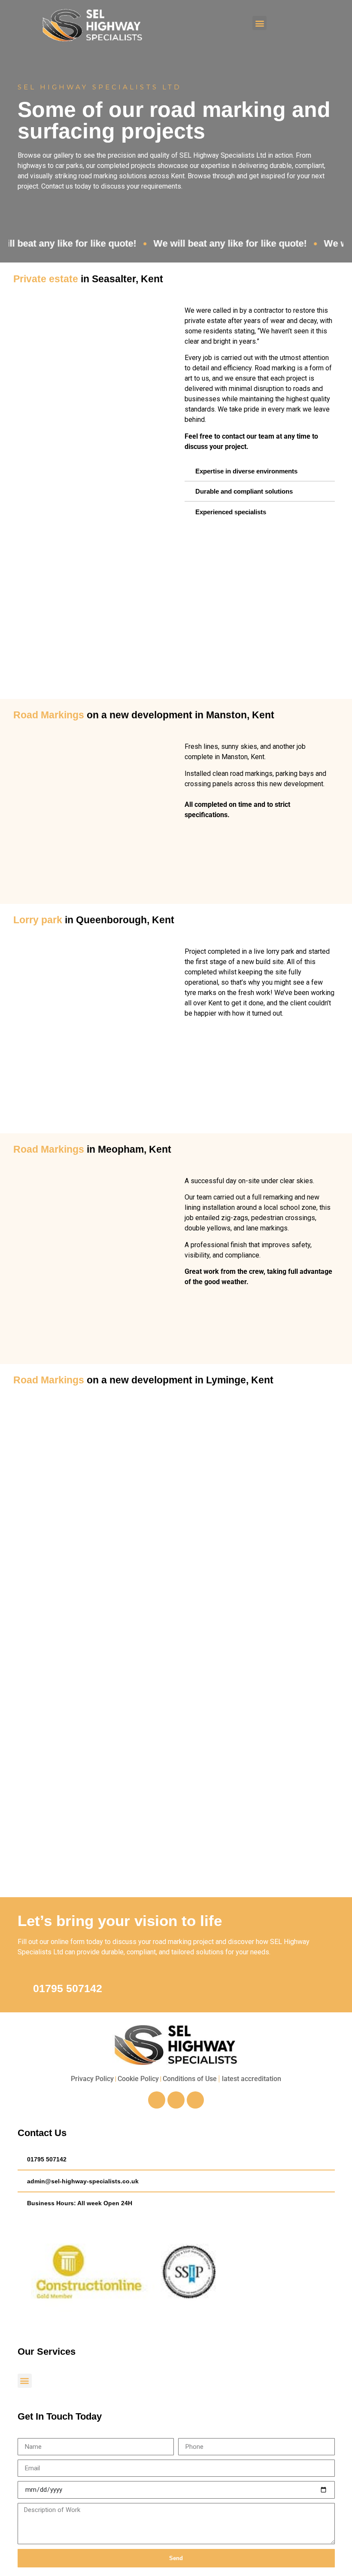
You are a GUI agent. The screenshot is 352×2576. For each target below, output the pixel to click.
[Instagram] (176, 2100)
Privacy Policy (92, 2079)
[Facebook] (157, 2100)
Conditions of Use (190, 2079)
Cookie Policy (138, 2079)
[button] (259, 23)
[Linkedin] (195, 2100)
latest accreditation (252, 2079)
